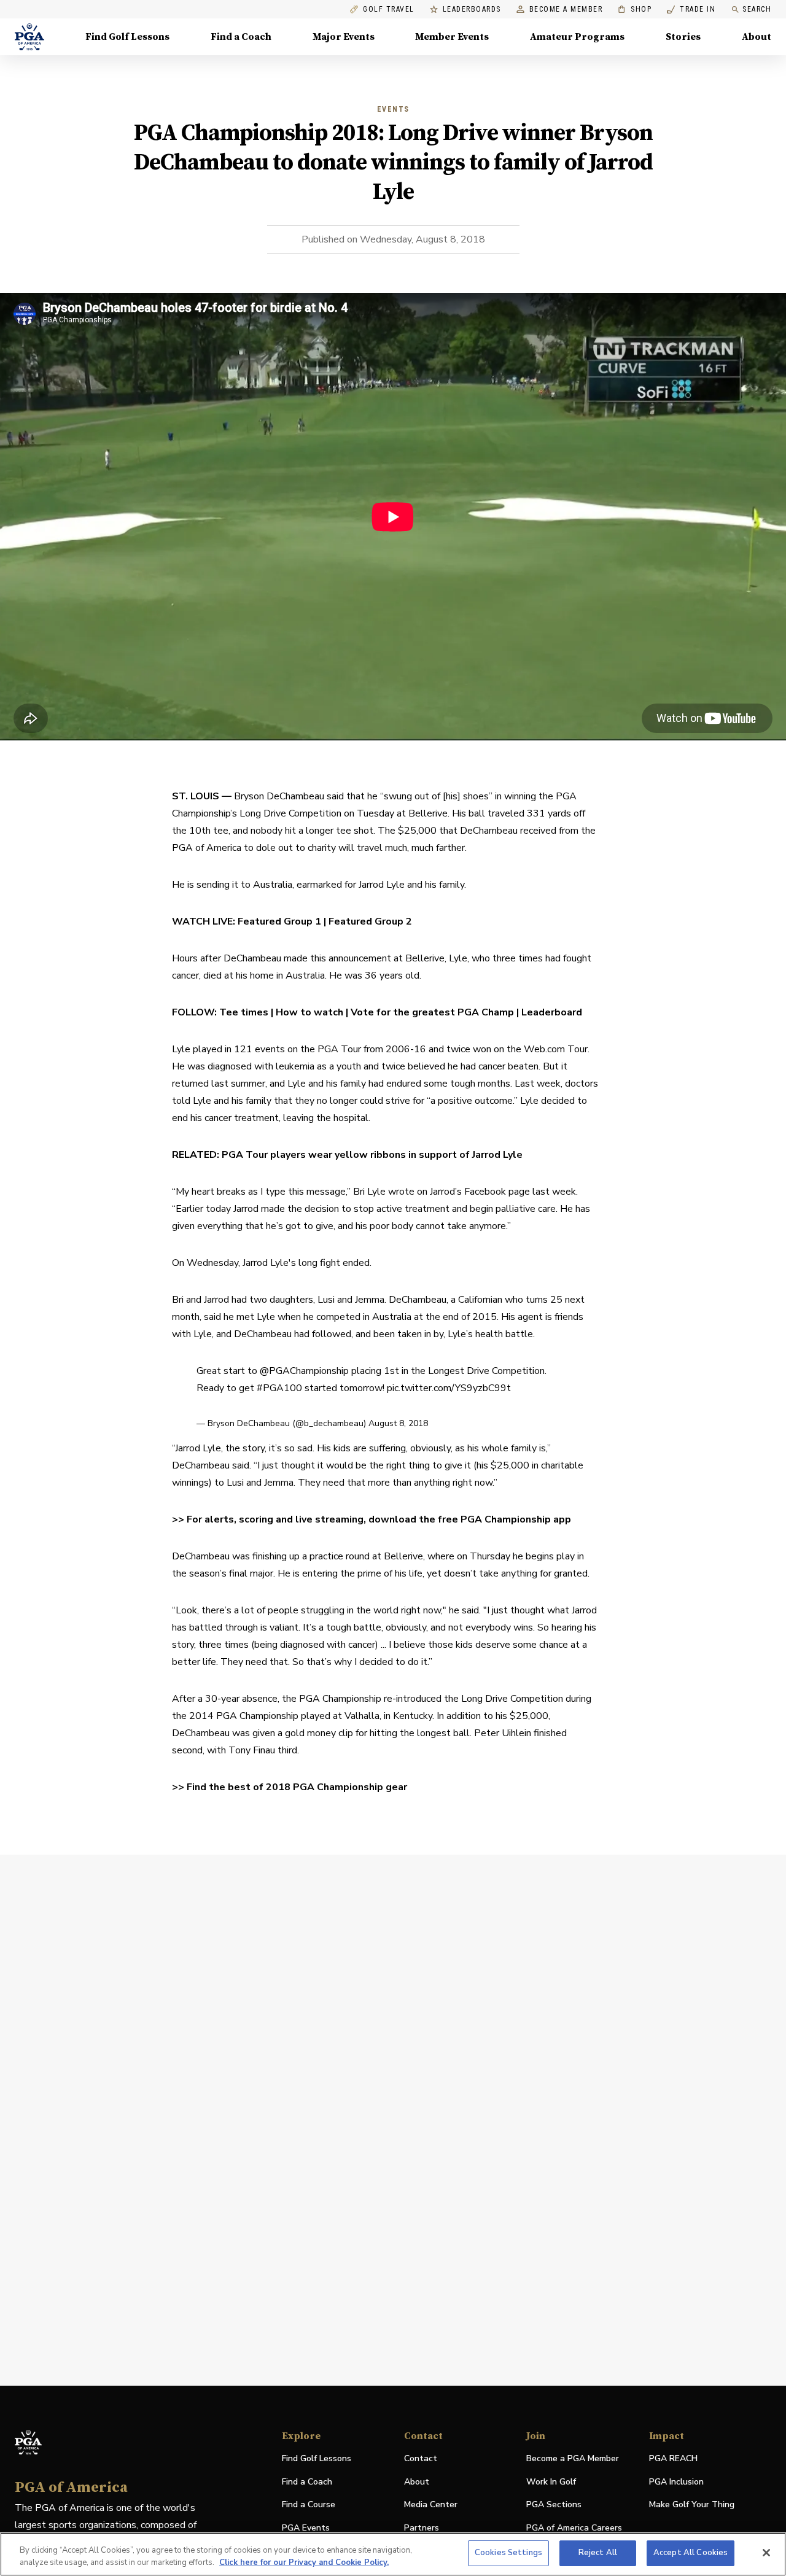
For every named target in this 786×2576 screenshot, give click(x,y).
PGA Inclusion (676, 2482)
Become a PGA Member (573, 2458)
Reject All (598, 2553)
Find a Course (309, 2504)
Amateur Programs (577, 37)
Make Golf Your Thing (692, 2505)
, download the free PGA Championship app (467, 1519)
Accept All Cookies (691, 2553)
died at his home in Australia (264, 976)
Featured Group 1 (279, 921)
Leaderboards (472, 10)
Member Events (452, 37)
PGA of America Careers (574, 2528)
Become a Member (566, 10)
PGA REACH (673, 2459)
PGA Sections (554, 2504)
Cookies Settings (508, 2553)
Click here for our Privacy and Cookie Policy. (304, 2562)
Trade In (691, 10)
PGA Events (306, 2528)
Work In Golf (551, 2482)
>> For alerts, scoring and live (243, 1519)
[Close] (766, 2553)
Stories (683, 37)
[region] (393, 2554)
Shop (635, 10)
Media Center (431, 2505)
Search (757, 9)
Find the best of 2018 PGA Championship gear (297, 1787)
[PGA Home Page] (29, 37)
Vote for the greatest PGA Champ (432, 1012)
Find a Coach (241, 37)
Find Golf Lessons (127, 37)
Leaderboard (552, 1012)
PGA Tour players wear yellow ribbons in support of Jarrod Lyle (372, 1155)
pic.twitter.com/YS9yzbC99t (449, 1388)
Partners (422, 2528)
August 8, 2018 (398, 1423)
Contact (421, 2458)
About (757, 37)
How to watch (309, 1012)
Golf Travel (389, 10)
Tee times (244, 1012)
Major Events (344, 37)
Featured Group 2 (370, 921)
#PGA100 (279, 1388)
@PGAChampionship (304, 1371)
